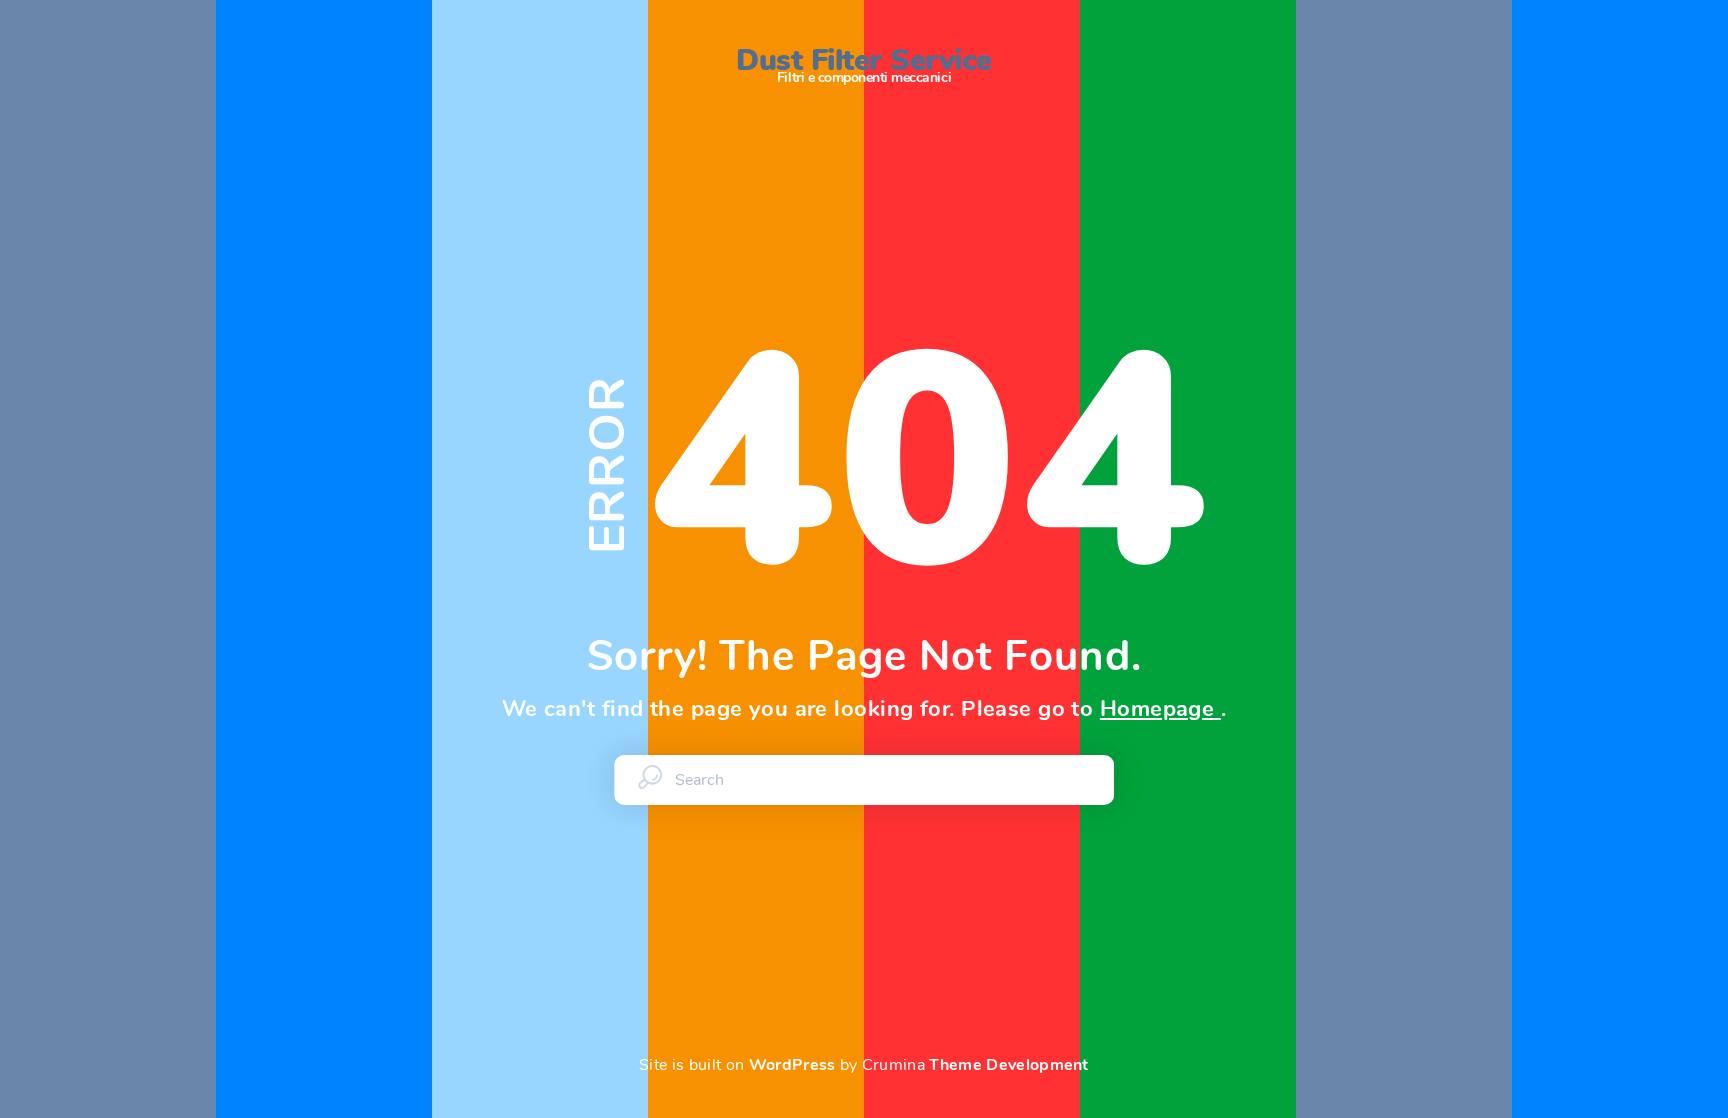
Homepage (1160, 709)
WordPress (792, 1065)
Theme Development (1008, 1065)
